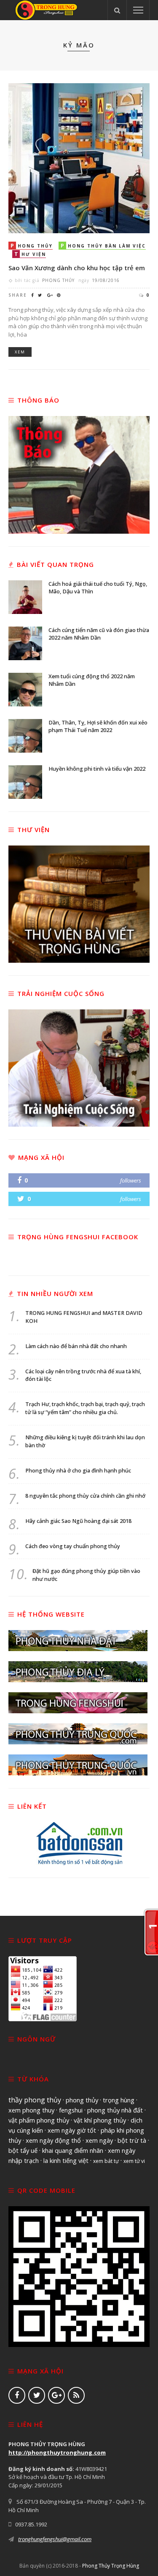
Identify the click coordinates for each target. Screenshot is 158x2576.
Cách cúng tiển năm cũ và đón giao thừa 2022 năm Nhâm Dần (99, 634)
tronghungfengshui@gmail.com (55, 2539)
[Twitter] (37, 2395)
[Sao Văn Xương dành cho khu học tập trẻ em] (79, 158)
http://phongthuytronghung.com (57, 2452)
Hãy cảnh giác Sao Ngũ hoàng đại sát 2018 (78, 1521)
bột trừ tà (132, 2140)
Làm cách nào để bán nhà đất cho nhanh (76, 1346)
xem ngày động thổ (53, 2140)
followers (131, 1180)
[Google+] (56, 2395)
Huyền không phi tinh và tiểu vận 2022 (97, 769)
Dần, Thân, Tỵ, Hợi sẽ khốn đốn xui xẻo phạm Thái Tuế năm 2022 (98, 727)
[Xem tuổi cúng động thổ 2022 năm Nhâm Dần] (25, 689)
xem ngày (99, 2140)
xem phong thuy (31, 2110)
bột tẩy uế (23, 2150)
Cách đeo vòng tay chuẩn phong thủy (73, 1546)
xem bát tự (106, 2161)
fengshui (71, 2110)
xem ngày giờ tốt (72, 2130)
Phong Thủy (58, 280)
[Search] (117, 10)
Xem (20, 352)
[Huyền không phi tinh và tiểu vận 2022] (25, 781)
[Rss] (76, 2395)
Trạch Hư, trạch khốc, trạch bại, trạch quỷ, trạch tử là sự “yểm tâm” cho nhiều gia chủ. (85, 1408)
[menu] (138, 10)
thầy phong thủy (35, 2100)
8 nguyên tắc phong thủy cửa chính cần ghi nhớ (85, 1496)
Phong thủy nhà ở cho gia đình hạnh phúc (78, 1471)
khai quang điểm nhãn (73, 2150)
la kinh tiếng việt (66, 2160)
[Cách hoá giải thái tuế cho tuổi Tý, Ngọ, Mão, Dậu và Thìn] (25, 596)
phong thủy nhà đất (115, 2110)
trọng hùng (119, 2100)
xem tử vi (134, 2161)
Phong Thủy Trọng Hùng (111, 2566)
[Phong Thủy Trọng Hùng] (46, 9)
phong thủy (82, 2100)
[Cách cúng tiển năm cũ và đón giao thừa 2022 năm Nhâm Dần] (25, 643)
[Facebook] (17, 2395)
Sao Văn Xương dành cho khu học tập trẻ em (77, 268)
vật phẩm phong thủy (39, 2120)
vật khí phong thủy (100, 2120)
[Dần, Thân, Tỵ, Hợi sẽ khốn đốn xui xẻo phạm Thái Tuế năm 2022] (25, 735)
